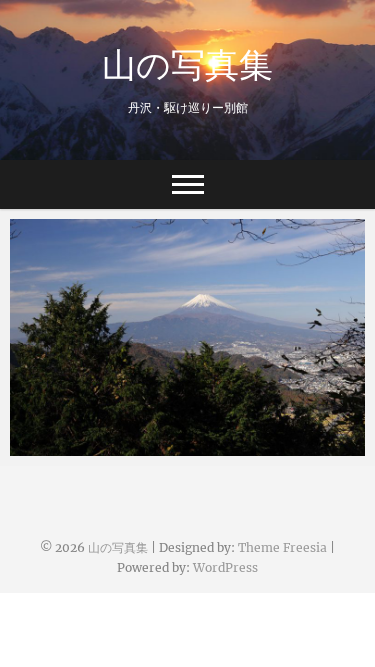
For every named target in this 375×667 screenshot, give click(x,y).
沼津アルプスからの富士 (112, 446)
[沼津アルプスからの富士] (187, 337)
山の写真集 (187, 64)
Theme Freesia (282, 547)
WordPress (225, 567)
